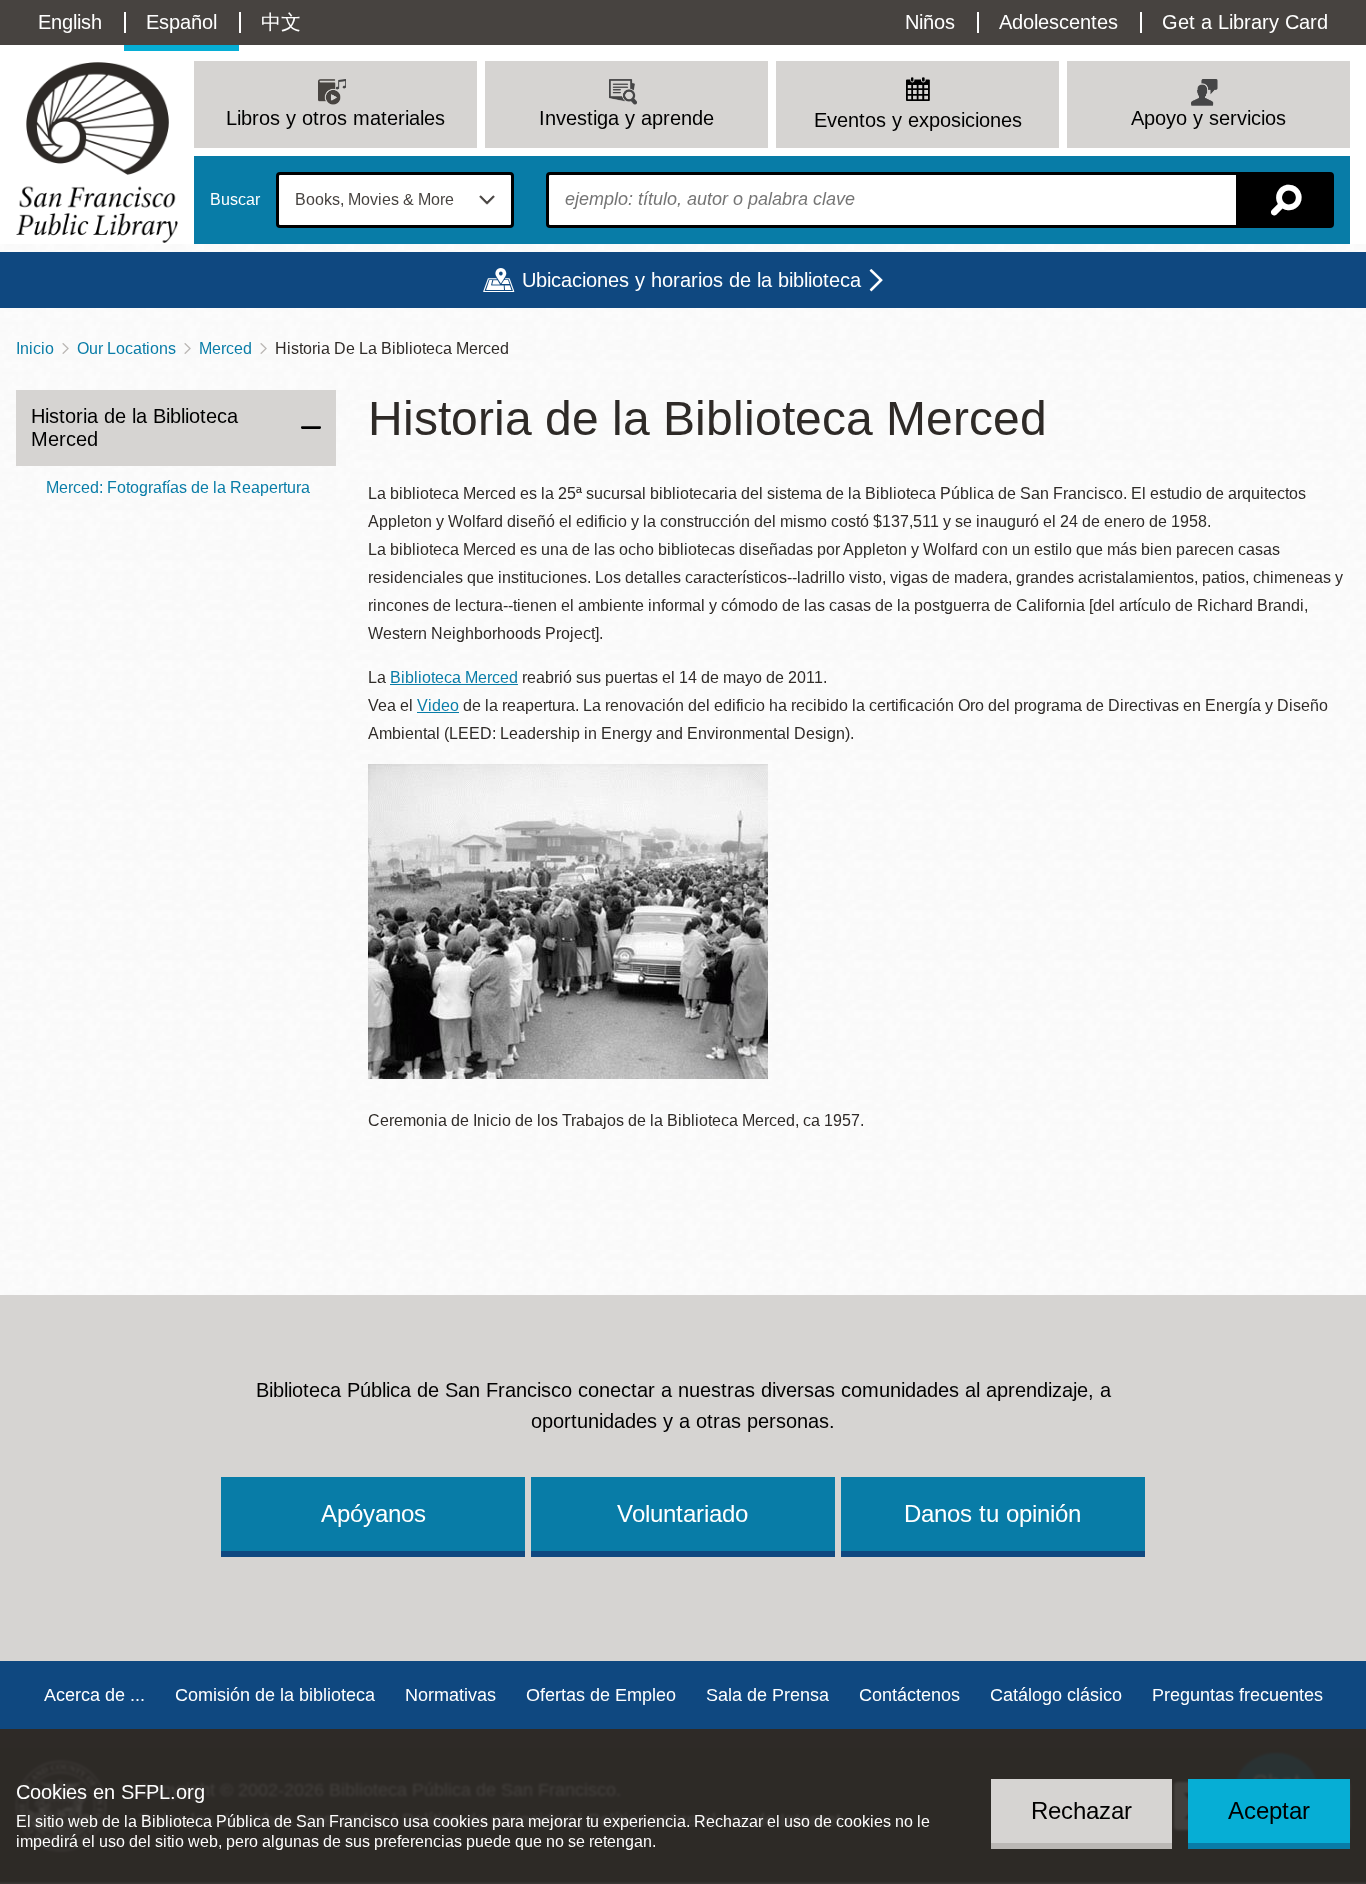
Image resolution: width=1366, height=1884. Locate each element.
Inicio (35, 348)
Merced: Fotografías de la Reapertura (178, 487)
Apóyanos (373, 1513)
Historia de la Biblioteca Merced (134, 427)
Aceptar (1269, 1810)
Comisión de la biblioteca (275, 1695)
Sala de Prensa (767, 1695)
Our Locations (126, 348)
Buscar (235, 200)
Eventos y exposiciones (918, 120)
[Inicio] (97, 152)
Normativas (450, 1695)
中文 (281, 22)
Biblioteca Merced (454, 677)
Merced (225, 348)
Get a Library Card (1245, 22)
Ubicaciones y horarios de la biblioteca (691, 280)
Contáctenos (909, 1695)
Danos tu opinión (992, 1513)
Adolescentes (1058, 22)
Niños (930, 22)
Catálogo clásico (1056, 1695)
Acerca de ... (94, 1695)
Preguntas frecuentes (1237, 1695)
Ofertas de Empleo (601, 1695)
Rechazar (1081, 1810)
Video (438, 705)
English (70, 22)
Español (181, 22)
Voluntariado (682, 1513)
